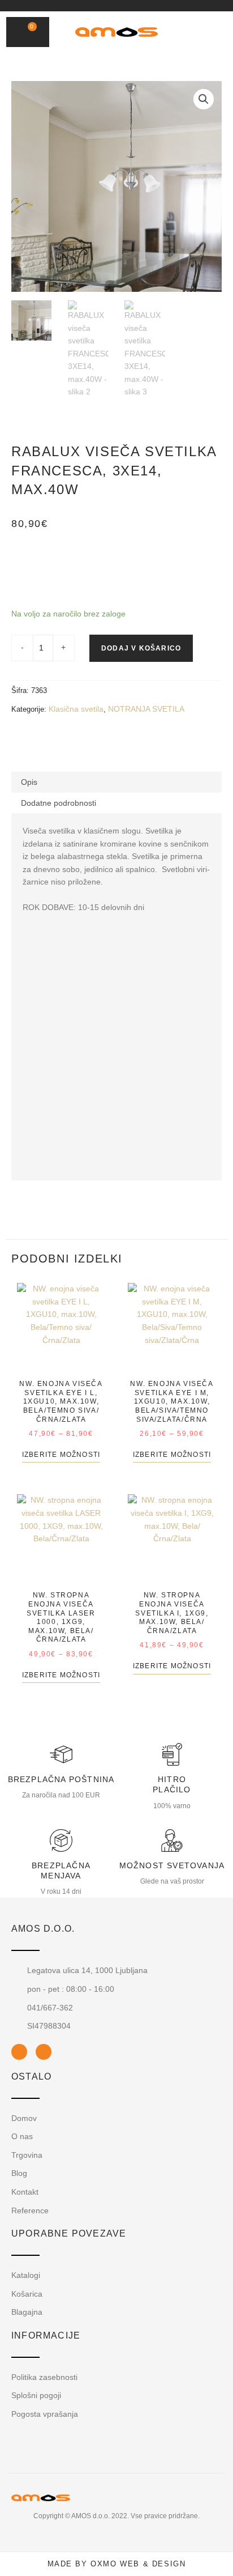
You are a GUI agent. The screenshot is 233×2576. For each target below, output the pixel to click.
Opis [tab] (29, 782)
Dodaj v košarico (141, 648)
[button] (192, 32)
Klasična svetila (76, 709)
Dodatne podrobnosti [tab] (59, 803)
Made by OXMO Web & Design (117, 2564)
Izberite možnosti (61, 1455)
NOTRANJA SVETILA (146, 709)
